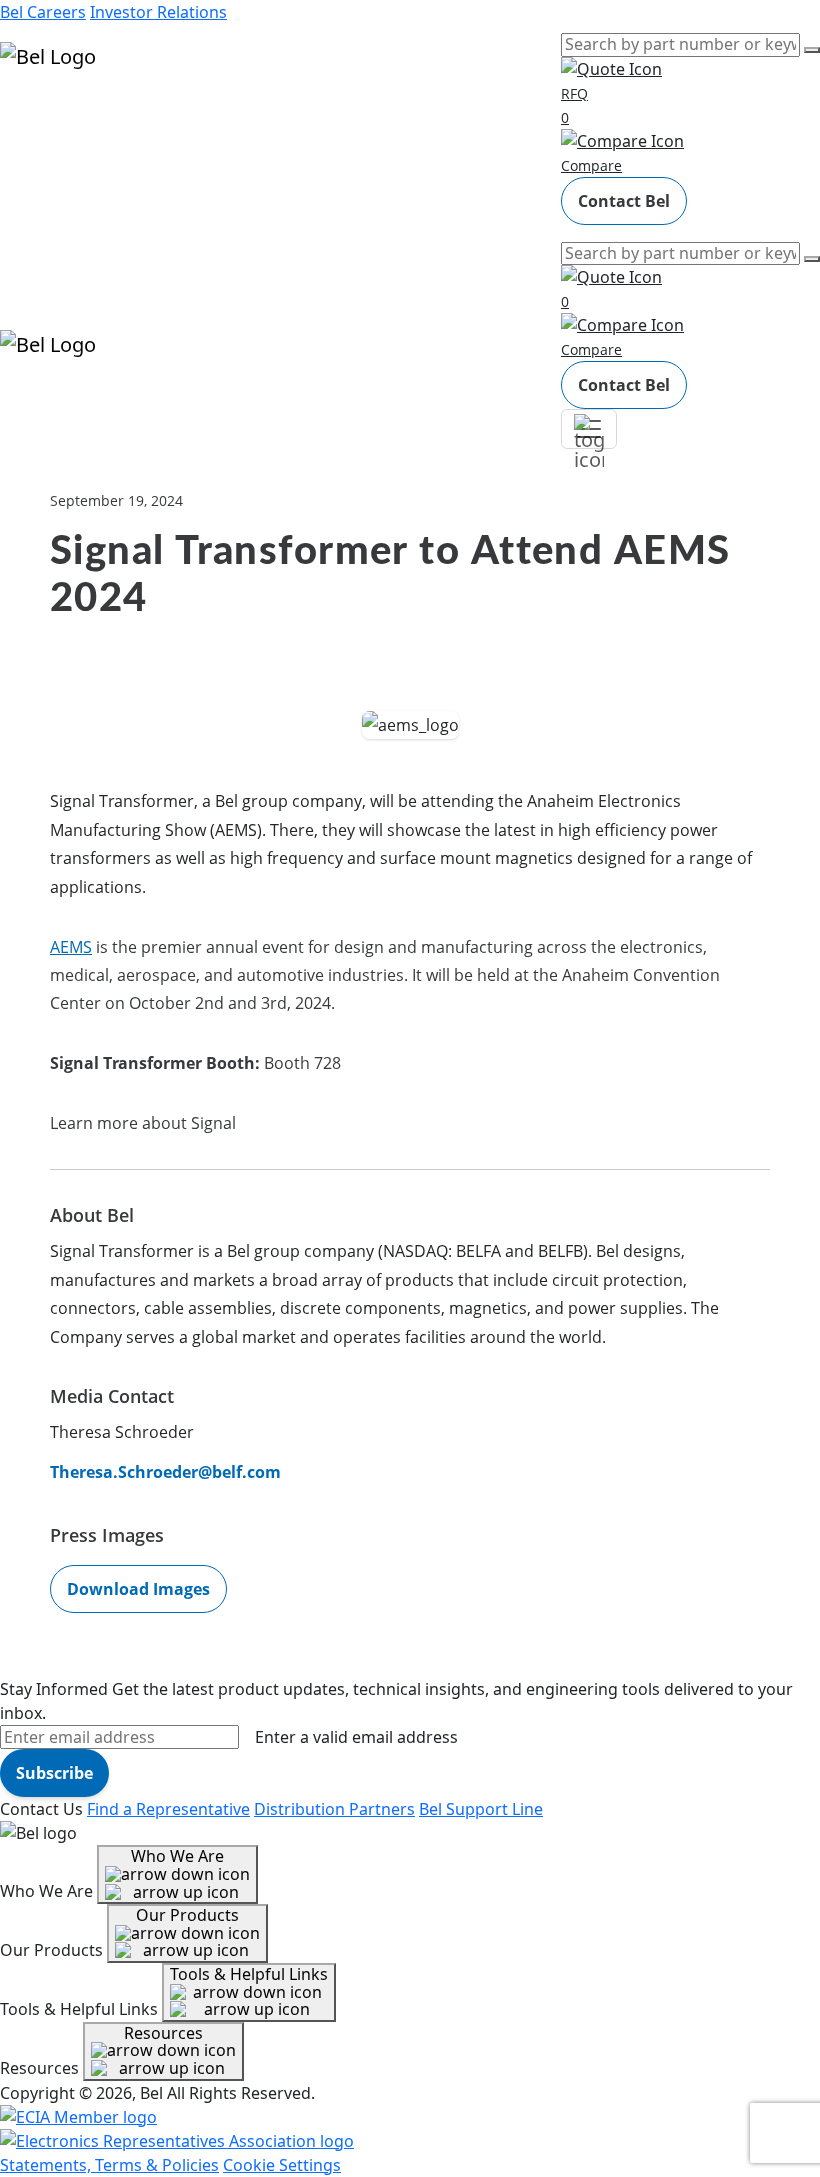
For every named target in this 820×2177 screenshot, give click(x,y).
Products (34, 116)
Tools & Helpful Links (249, 1974)
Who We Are (177, 1856)
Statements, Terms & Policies (109, 2165)
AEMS (71, 947)
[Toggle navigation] (589, 429)
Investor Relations (158, 12)
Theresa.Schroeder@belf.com (165, 1472)
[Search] (812, 50)
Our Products (187, 1915)
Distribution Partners (334, 1809)
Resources (39, 172)
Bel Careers (43, 12)
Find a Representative (168, 1809)
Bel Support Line (481, 1809)
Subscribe (54, 1773)
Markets (30, 144)
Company (36, 200)
